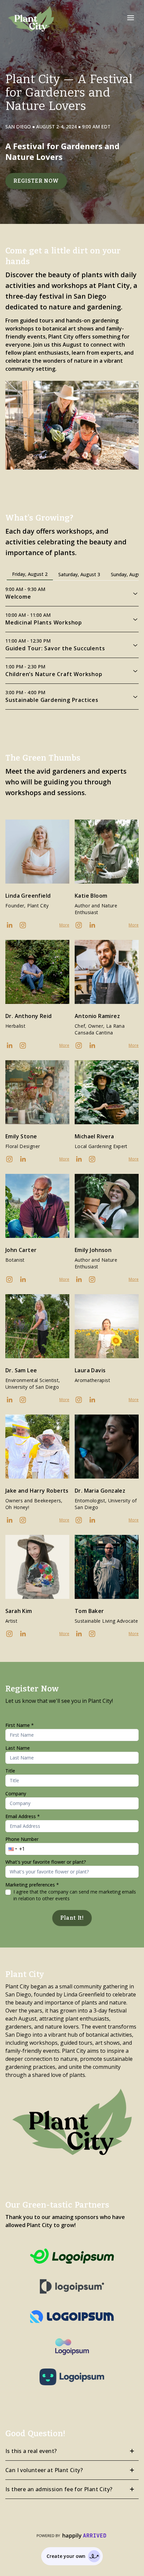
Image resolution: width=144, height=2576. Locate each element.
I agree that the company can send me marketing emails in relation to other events (75, 1895)
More (64, 925)
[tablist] (72, 574)
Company (16, 1793)
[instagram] (23, 925)
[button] (131, 18)
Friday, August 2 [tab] (30, 574)
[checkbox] (8, 1892)
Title (10, 1771)
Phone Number (22, 1839)
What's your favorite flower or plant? (46, 1862)
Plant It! (72, 1918)
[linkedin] (9, 925)
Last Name (18, 1748)
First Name (20, 1725)
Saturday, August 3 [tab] (79, 574)
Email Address (23, 1816)
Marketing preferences (32, 1885)
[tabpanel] (72, 645)
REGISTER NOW (36, 181)
